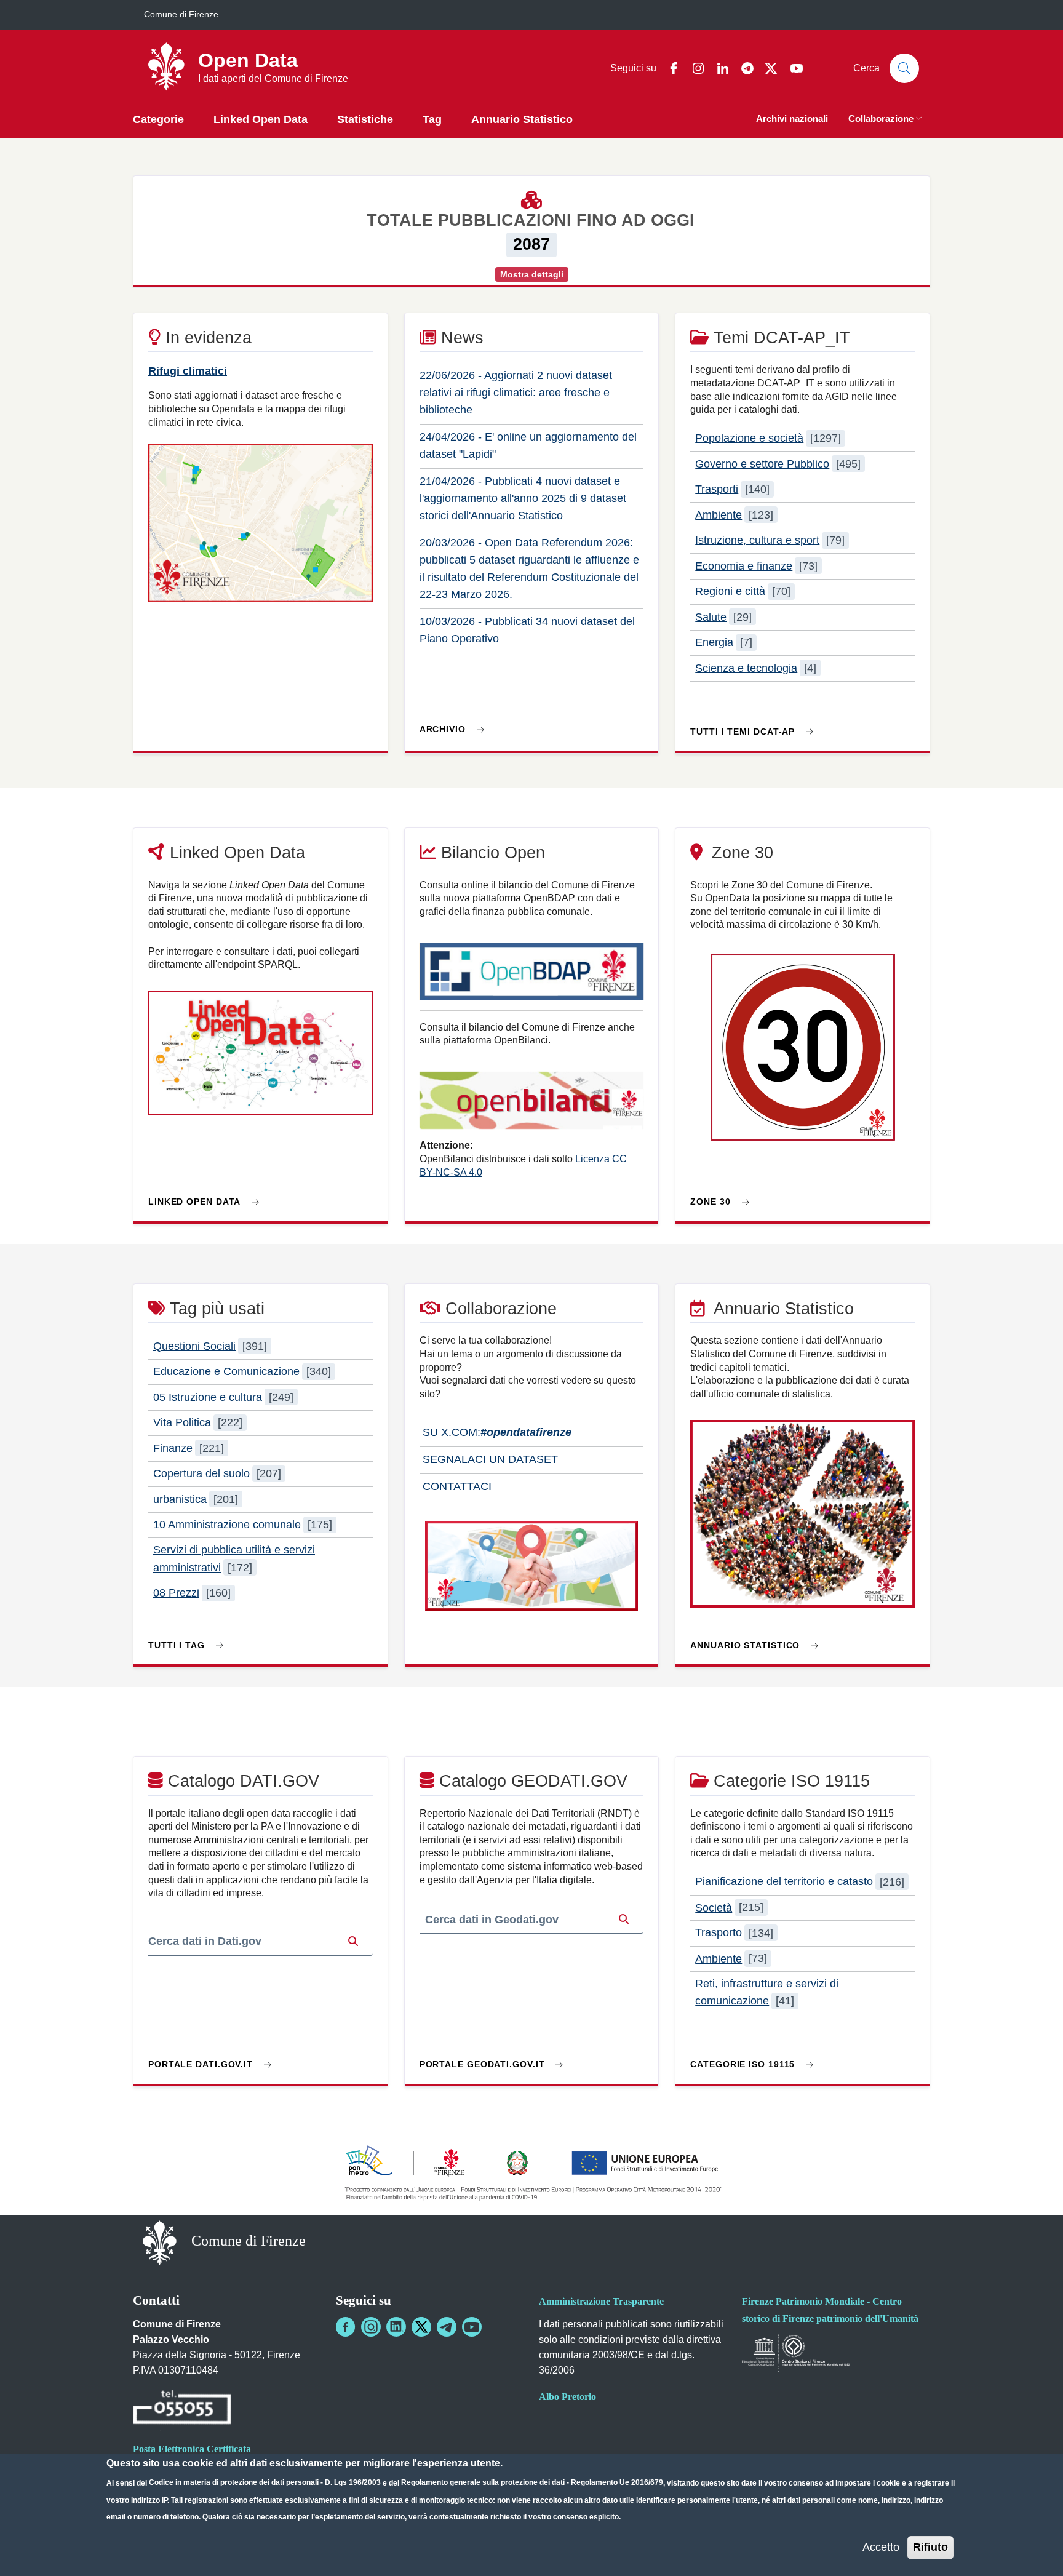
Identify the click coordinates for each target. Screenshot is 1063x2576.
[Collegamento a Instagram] (371, 2327)
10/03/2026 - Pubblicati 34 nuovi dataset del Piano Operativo (527, 630)
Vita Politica (182, 1422)
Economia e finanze (744, 566)
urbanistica (180, 1499)
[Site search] (904, 68)
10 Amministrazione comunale (227, 1525)
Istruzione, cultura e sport (757, 540)
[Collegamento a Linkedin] (396, 2327)
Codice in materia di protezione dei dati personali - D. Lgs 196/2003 (265, 2482)
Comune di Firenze (181, 14)
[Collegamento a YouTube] (472, 2327)
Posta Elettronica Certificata (192, 2449)
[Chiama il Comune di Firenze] (182, 2409)
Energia (714, 642)
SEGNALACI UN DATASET (489, 1459)
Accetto (881, 2547)
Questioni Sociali (194, 1346)
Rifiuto (930, 2547)
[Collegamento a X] (421, 2327)
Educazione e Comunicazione (226, 1371)
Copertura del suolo (201, 1473)
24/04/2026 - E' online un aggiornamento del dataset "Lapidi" (528, 445)
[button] (886, 120)
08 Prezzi (176, 1593)
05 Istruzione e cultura (208, 1397)
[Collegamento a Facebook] (346, 2327)
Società (714, 1907)
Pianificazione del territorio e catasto (784, 1882)
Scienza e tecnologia (746, 668)
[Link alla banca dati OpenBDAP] (532, 977)
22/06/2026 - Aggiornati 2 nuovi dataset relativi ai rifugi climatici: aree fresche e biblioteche (516, 393)
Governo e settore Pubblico (762, 464)
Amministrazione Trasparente (601, 2301)
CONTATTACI (456, 1486)
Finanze (173, 1448)
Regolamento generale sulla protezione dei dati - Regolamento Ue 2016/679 (532, 2482)
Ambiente (719, 515)
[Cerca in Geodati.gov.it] (624, 1920)
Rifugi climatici (188, 371)
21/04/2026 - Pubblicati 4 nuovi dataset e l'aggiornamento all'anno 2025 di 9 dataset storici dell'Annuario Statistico (523, 498)
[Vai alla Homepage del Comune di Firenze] (160, 2242)
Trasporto (719, 1933)
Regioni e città (730, 591)
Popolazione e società (749, 438)
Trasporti (717, 489)
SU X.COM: (496, 1432)
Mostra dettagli (532, 274)
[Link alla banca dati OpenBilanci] (532, 1106)
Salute (711, 617)
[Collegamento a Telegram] (447, 2327)
